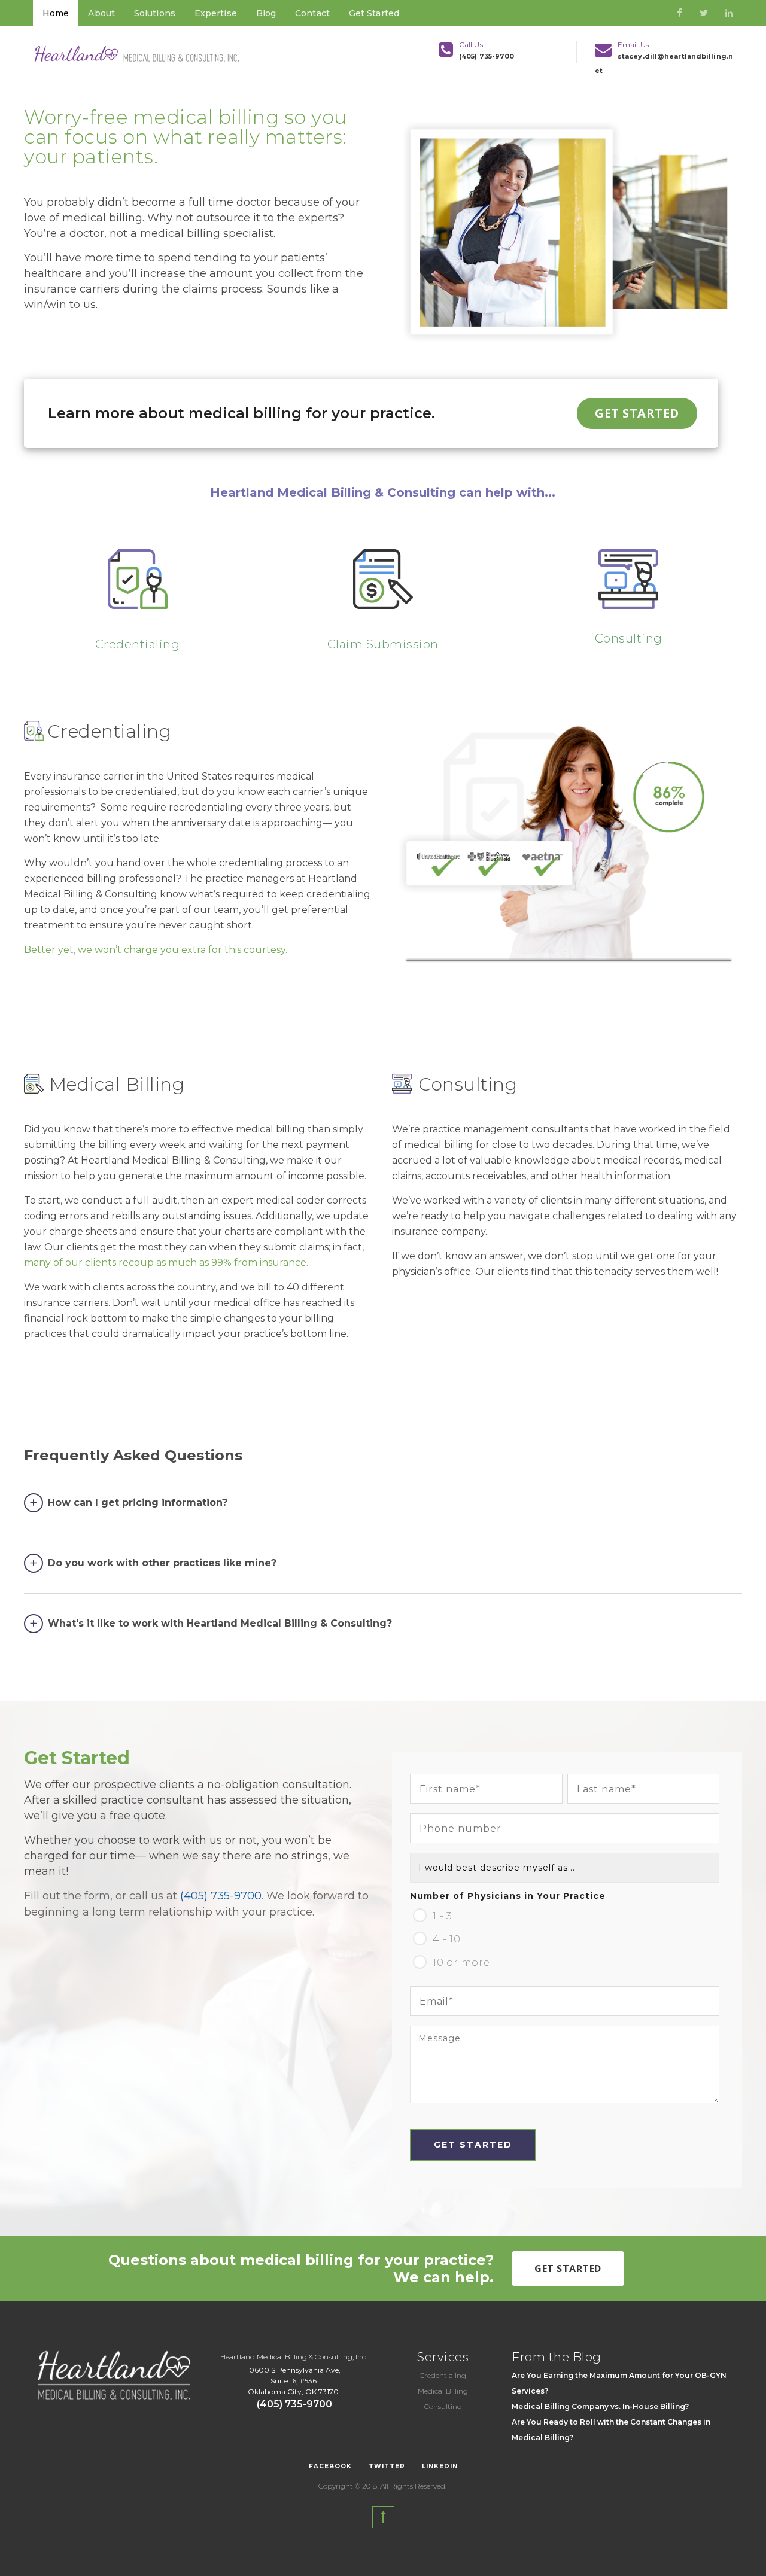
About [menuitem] (101, 13)
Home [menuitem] (56, 13)
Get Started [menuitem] (374, 13)
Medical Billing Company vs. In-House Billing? (600, 2406)
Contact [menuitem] (312, 13)
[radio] (565, 1914)
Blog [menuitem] (266, 13)
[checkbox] (565, 1937)
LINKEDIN (440, 2466)
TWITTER (387, 2466)
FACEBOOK (330, 2466)
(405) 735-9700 (487, 56)
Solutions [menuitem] (155, 13)
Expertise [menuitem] (216, 13)
